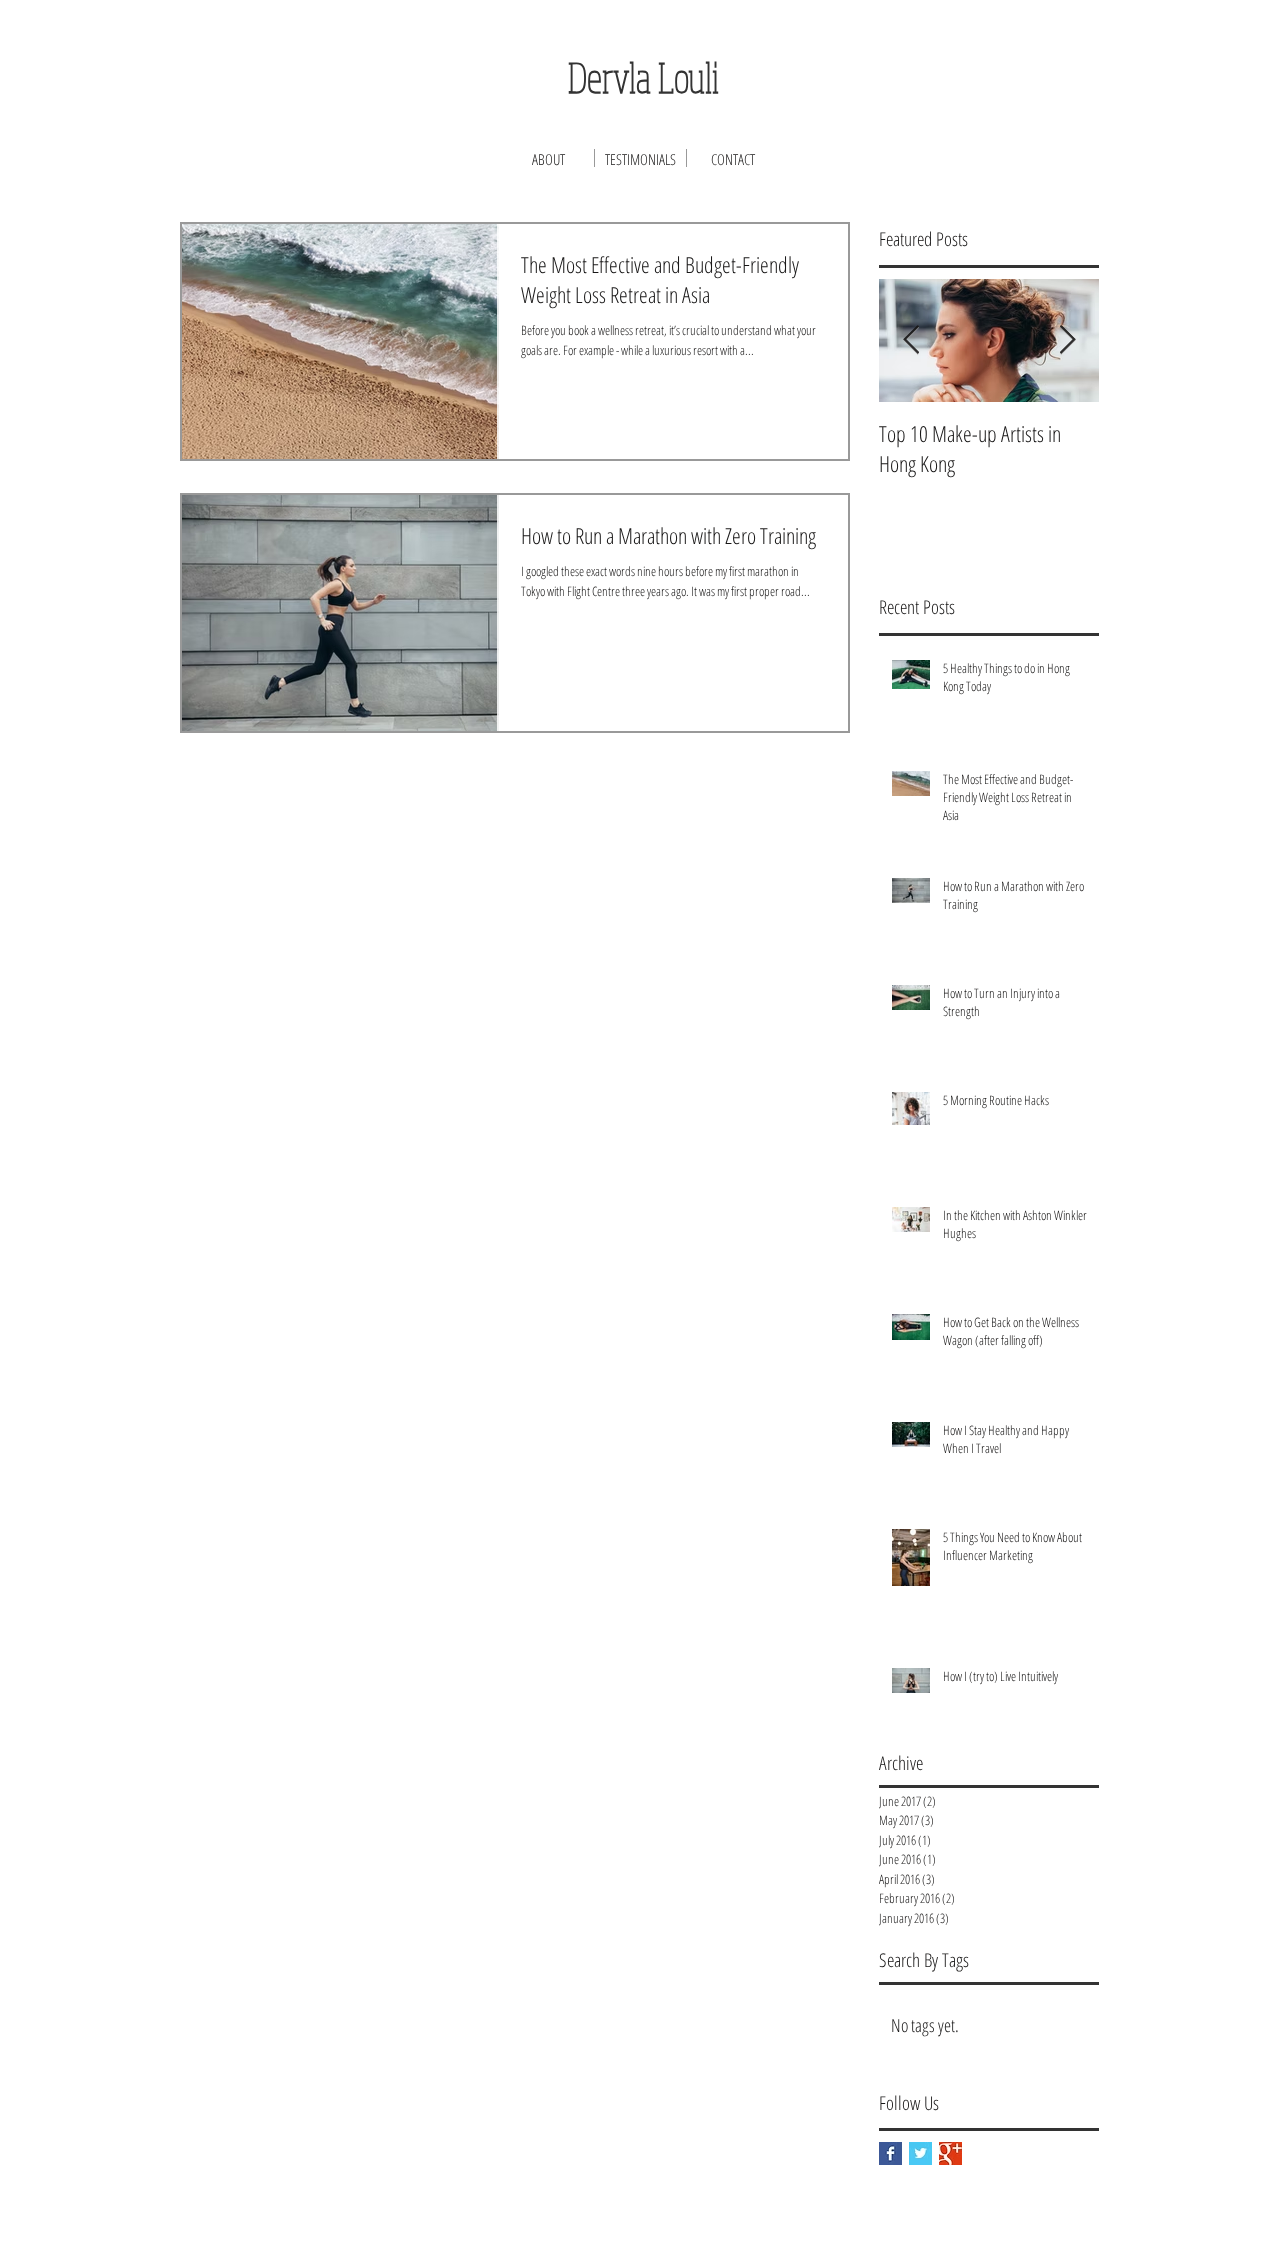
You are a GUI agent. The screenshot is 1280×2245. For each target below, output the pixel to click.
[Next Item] (1067, 340)
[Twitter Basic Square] (920, 2153)
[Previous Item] (911, 340)
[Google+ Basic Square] (950, 2153)
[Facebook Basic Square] (890, 2153)
